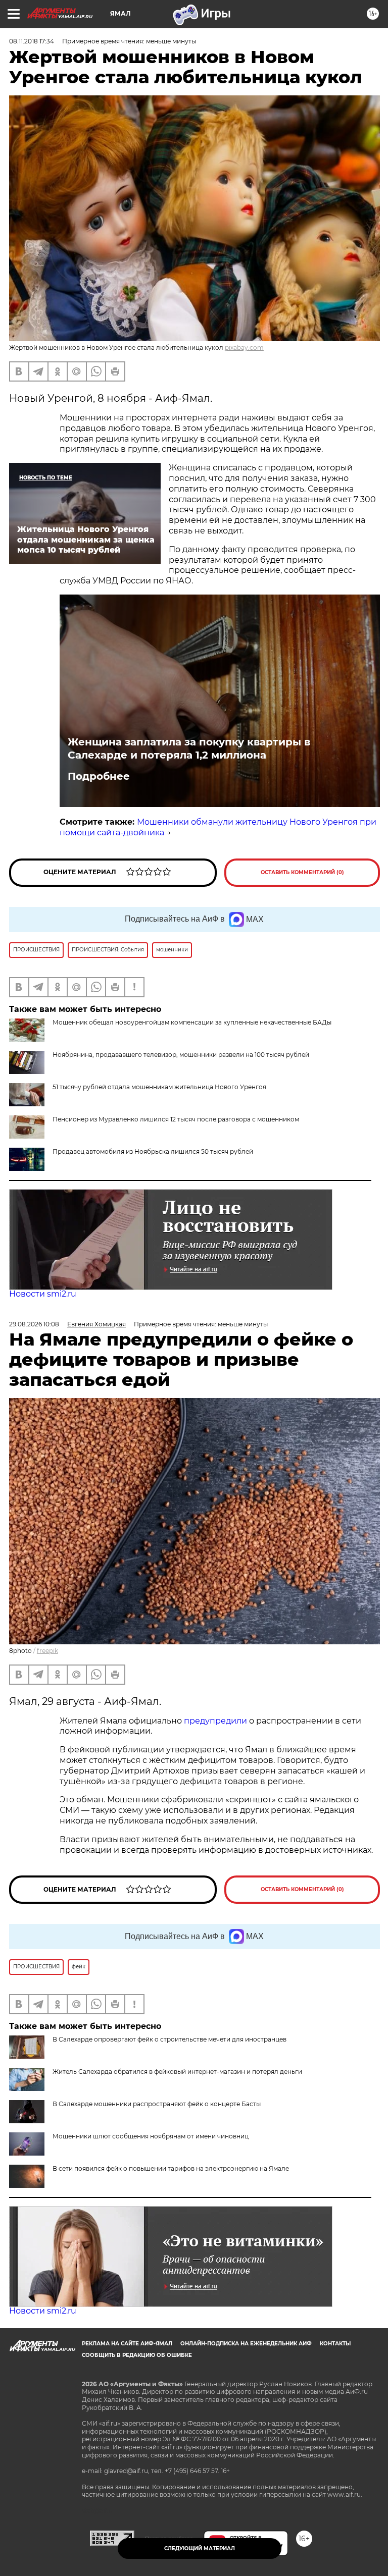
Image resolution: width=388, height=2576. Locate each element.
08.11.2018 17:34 (32, 41)
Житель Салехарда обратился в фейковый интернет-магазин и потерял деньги (177, 2072)
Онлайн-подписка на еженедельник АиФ (246, 2344)
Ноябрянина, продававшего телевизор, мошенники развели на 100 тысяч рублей (181, 1055)
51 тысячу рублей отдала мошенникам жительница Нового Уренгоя (159, 1087)
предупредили (216, 1721)
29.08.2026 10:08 (34, 1324)
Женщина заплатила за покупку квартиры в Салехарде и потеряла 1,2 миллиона (189, 748)
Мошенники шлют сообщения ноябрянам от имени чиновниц (151, 2136)
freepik (47, 1651)
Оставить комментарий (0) (302, 872)
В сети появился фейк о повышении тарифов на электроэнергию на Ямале (171, 2168)
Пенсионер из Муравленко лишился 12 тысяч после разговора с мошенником (176, 1119)
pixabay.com (244, 347)
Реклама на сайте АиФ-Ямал (127, 2344)
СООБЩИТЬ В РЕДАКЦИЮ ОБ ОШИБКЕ (137, 2355)
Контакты (335, 2344)
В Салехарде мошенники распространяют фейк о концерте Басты (157, 2104)
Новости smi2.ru (43, 1294)
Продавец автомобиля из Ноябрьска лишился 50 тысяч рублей (153, 1151)
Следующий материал (200, 2548)
